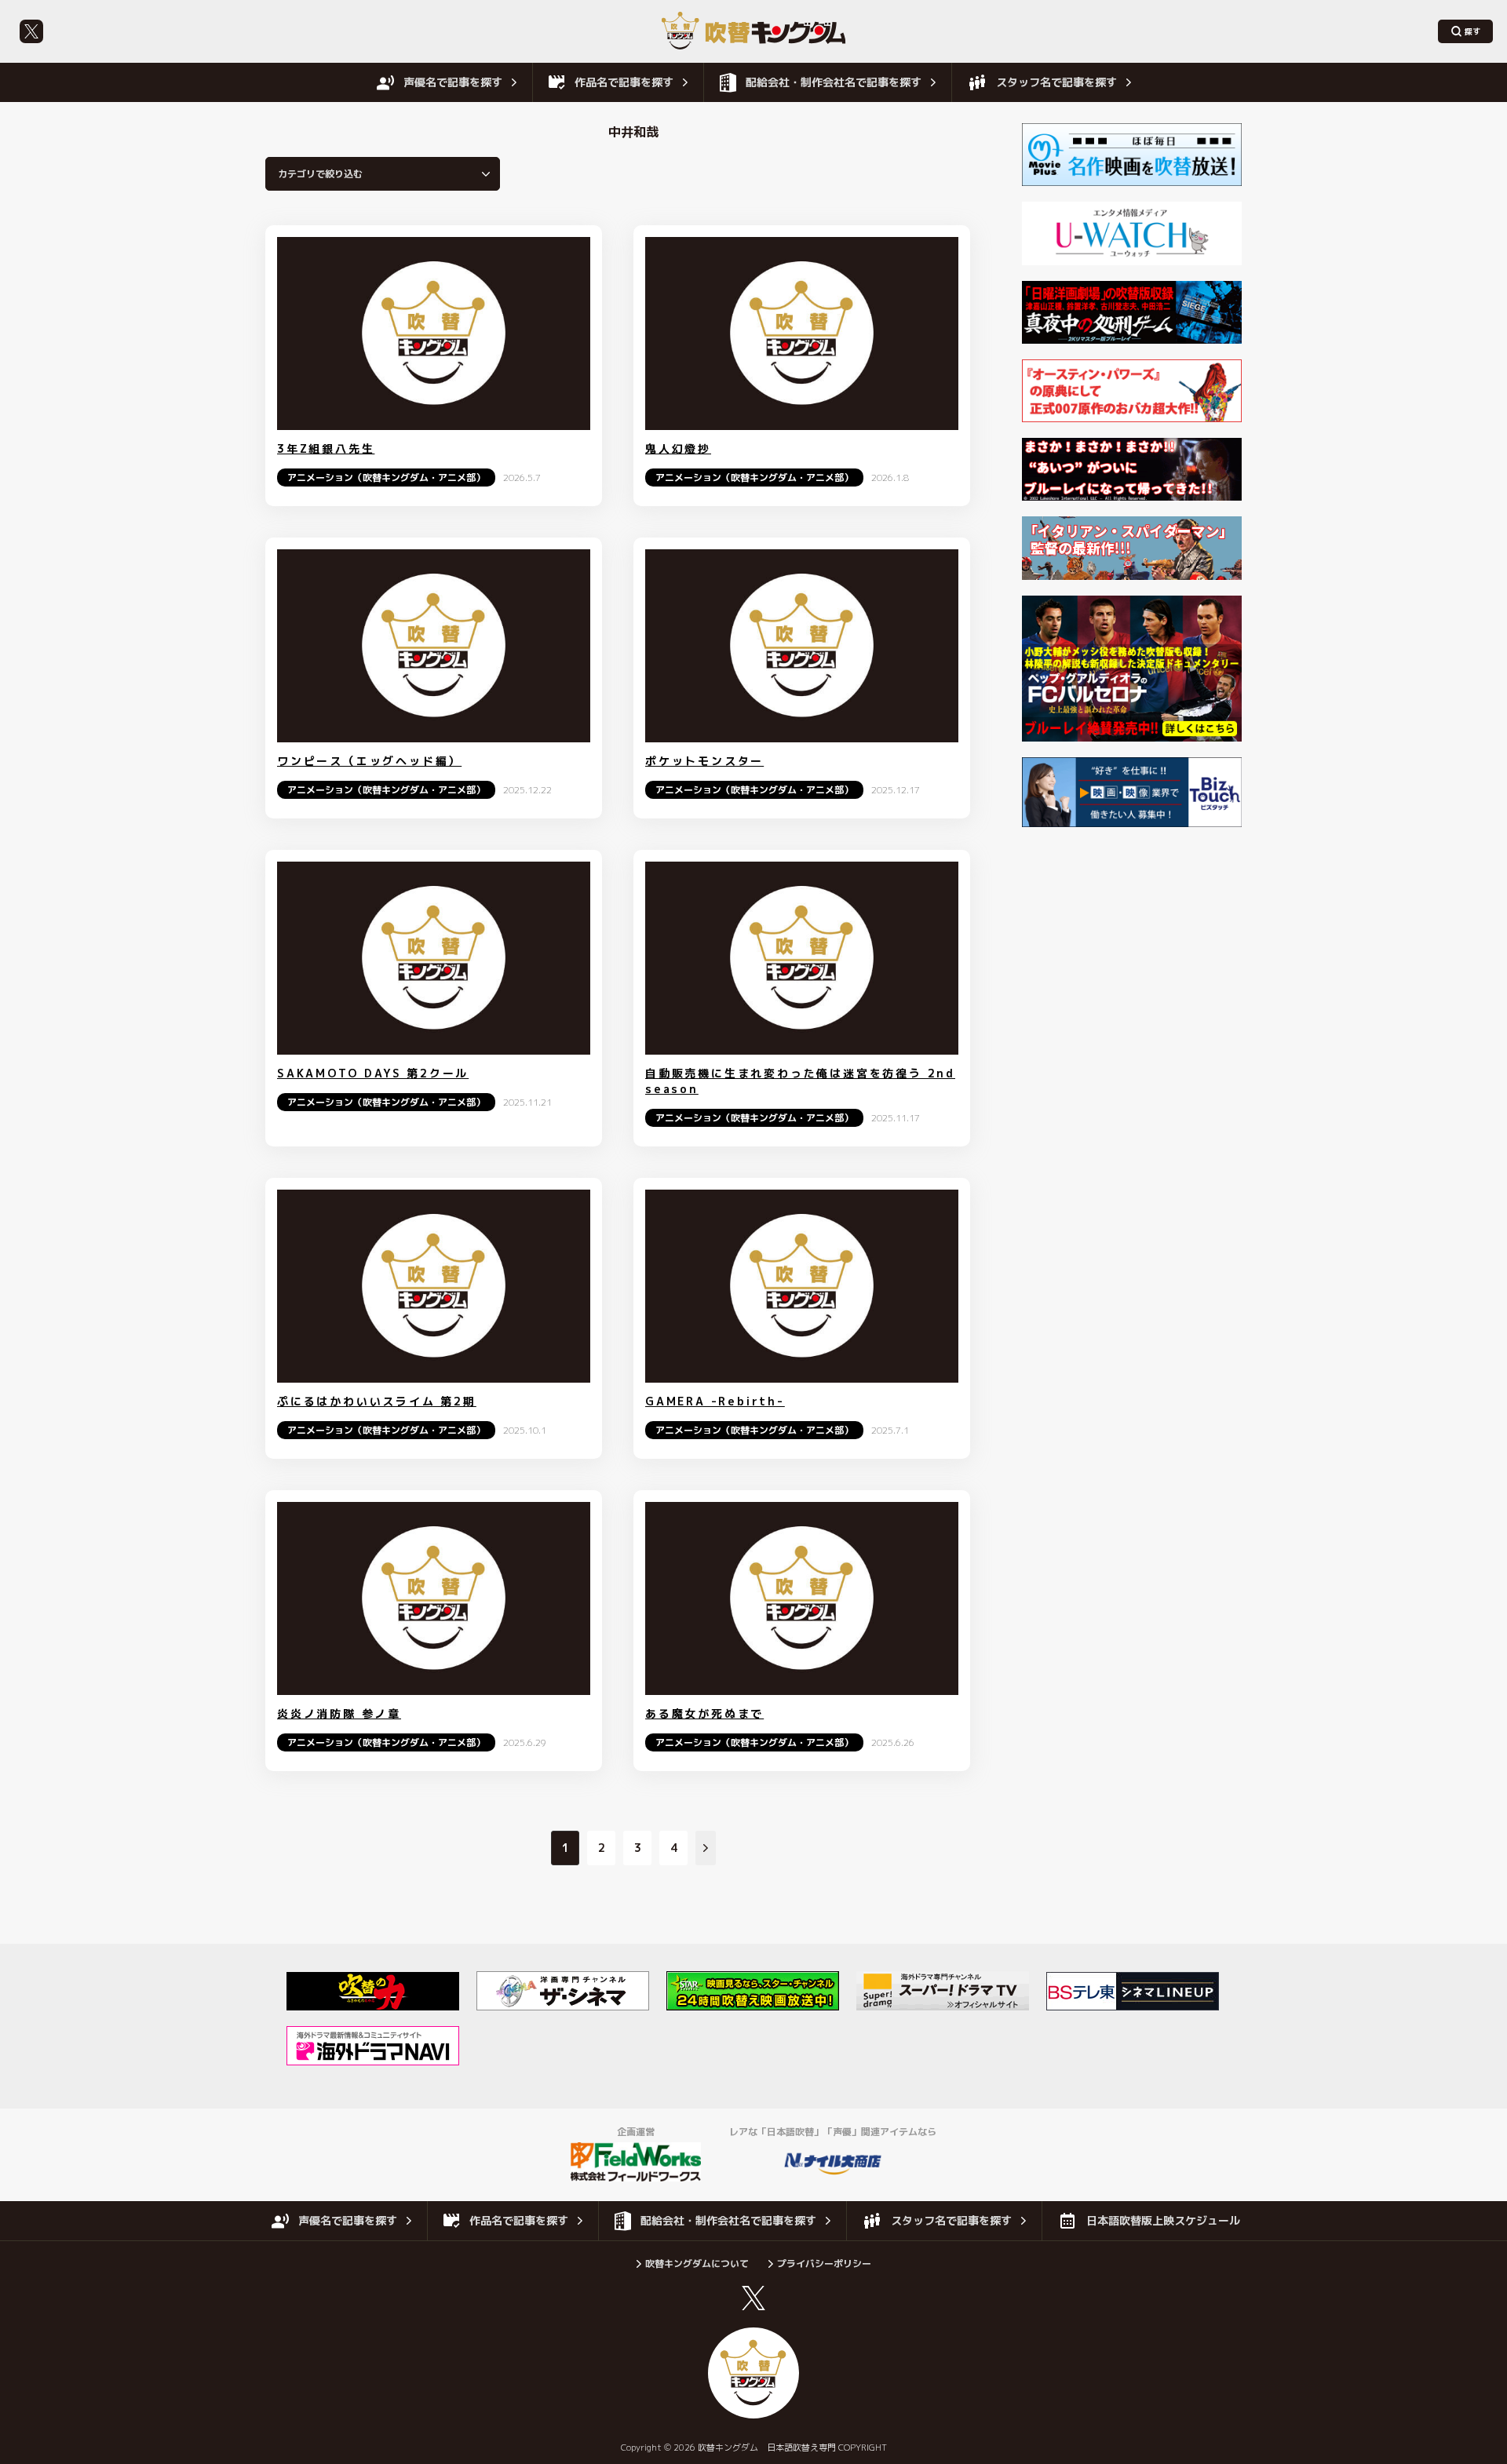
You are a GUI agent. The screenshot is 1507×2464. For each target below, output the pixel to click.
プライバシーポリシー (824, 2264)
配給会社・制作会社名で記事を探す (834, 82)
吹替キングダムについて (697, 2264)
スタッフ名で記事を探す (1056, 82)
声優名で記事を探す (453, 82)
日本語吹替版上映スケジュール (1163, 2220)
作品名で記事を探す (624, 82)
